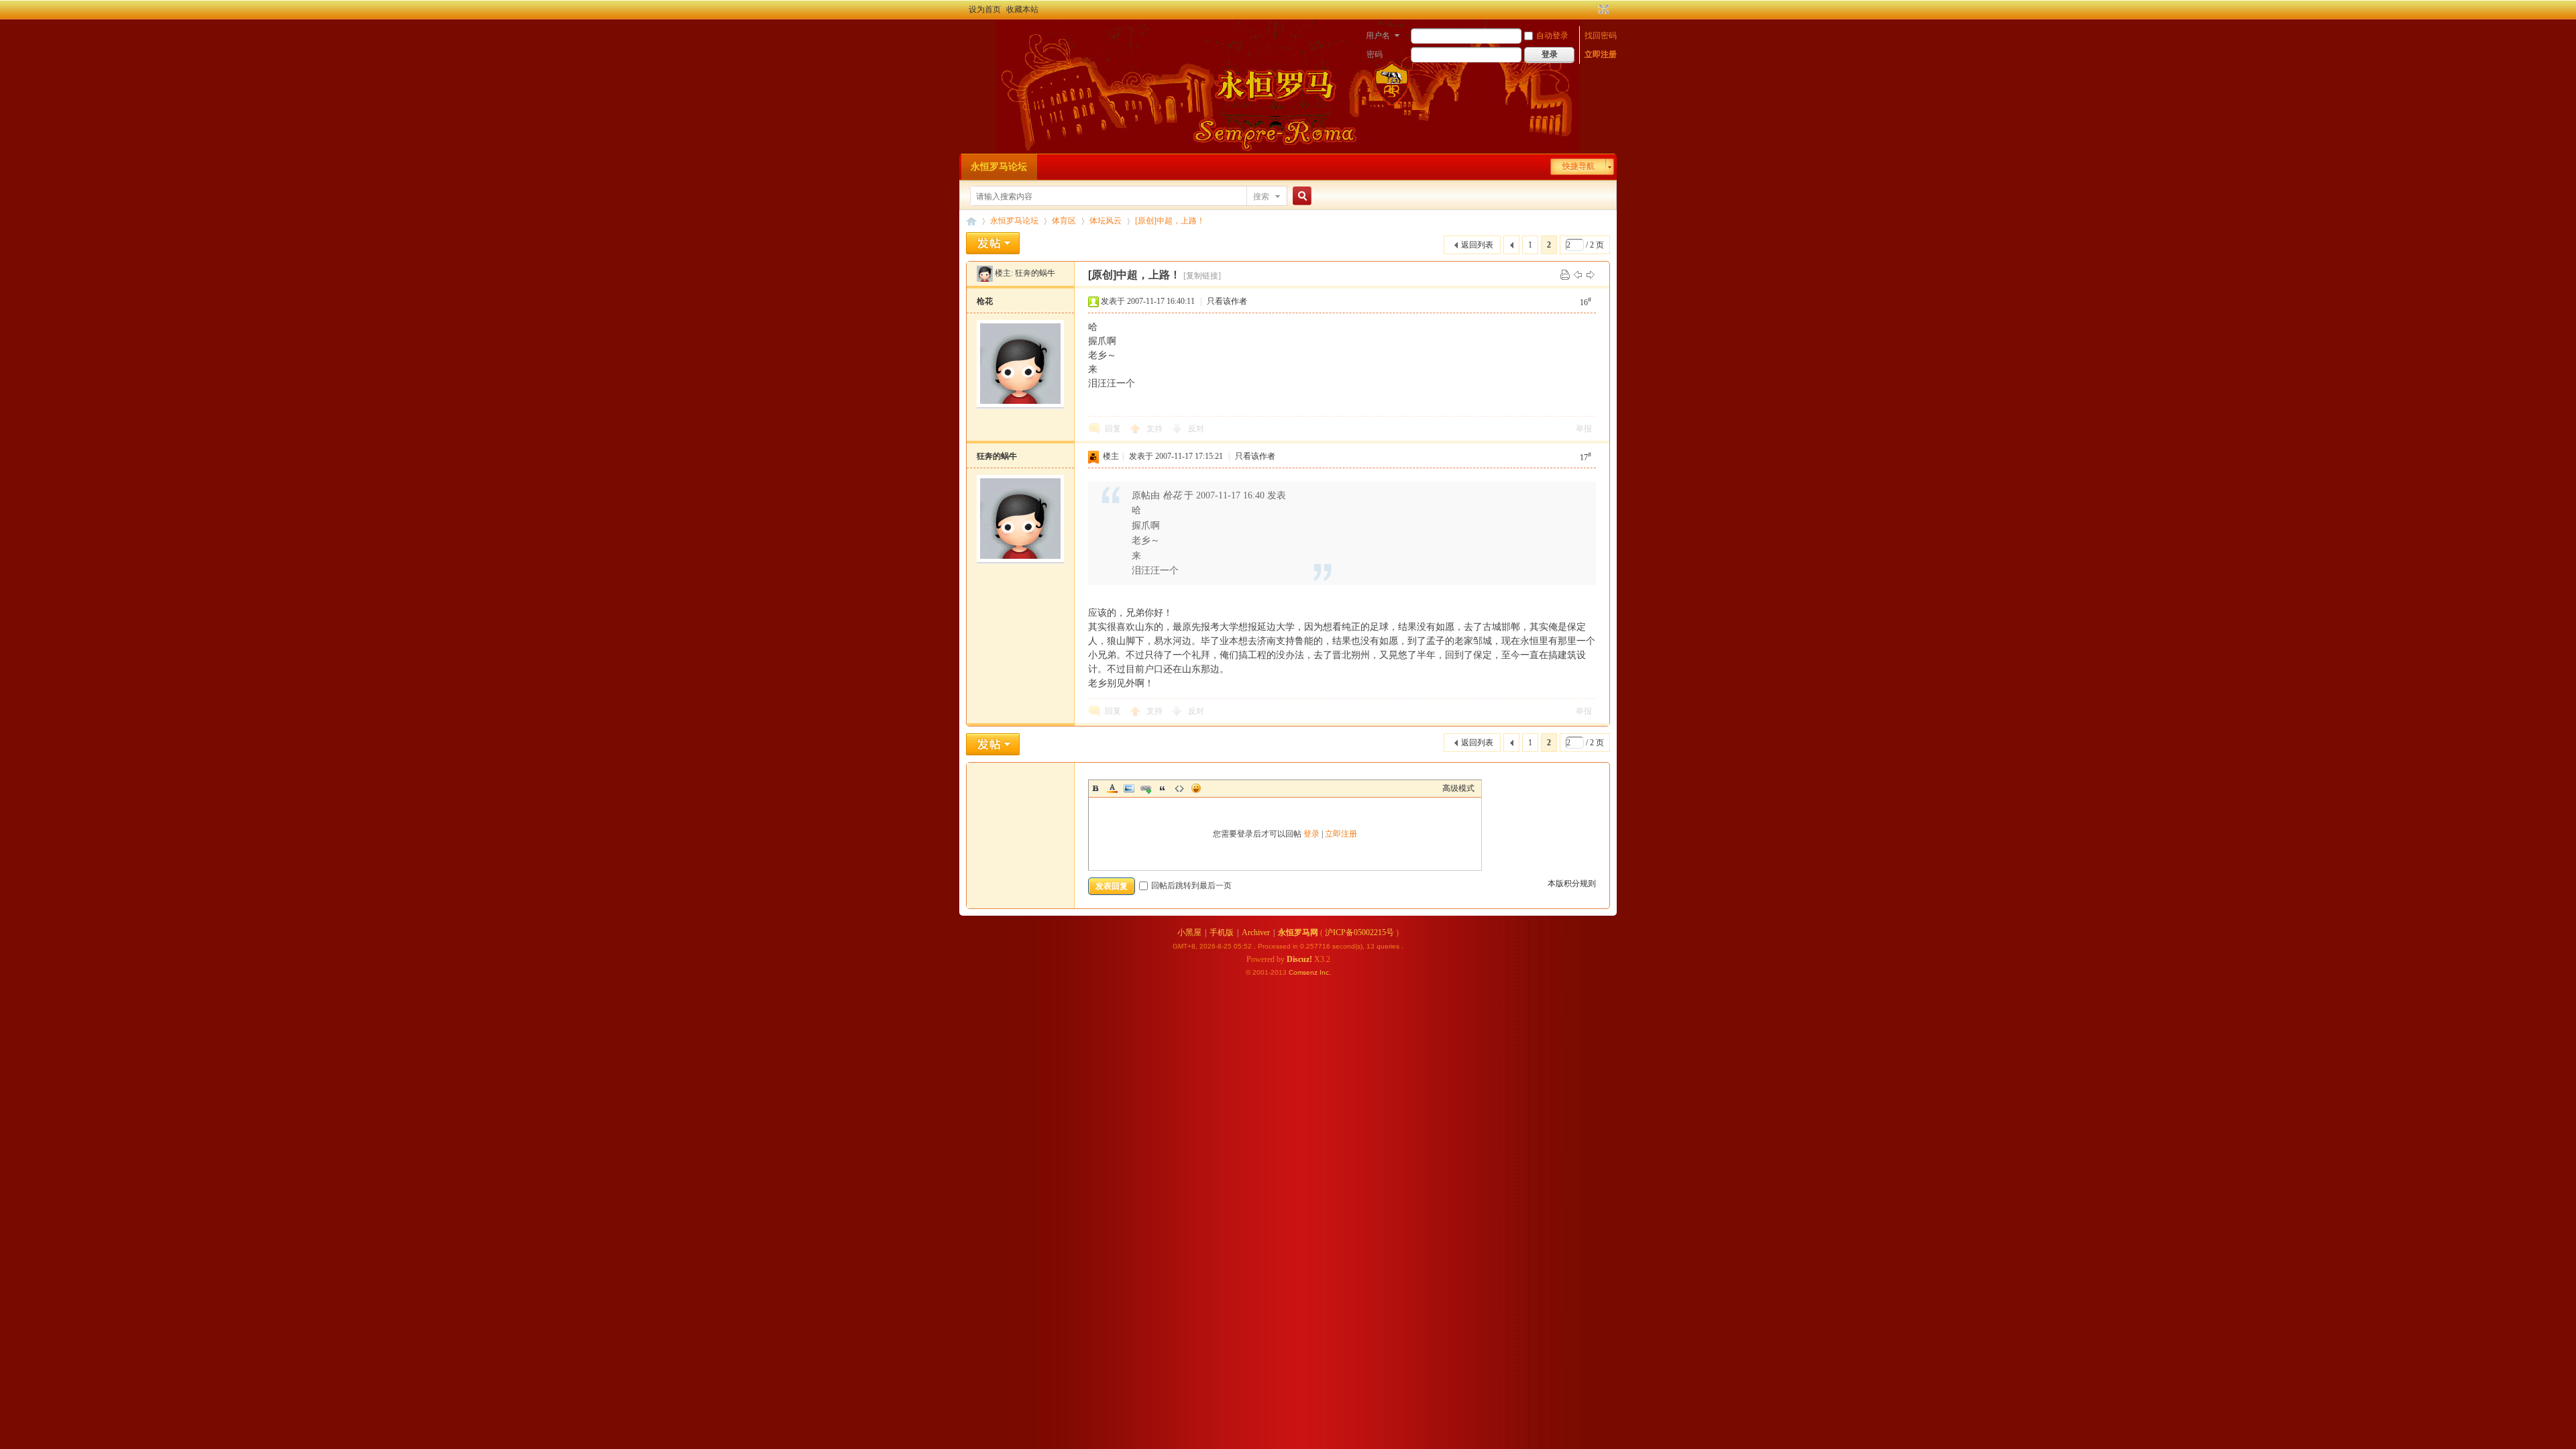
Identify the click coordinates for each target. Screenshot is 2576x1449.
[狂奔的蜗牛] (985, 273)
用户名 (1378, 36)
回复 (1113, 429)
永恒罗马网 (1298, 932)
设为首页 (985, 9)
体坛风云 (1106, 221)
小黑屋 (1189, 932)
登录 (1311, 834)
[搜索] (1300, 196)
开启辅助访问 (1591, 9)
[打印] (1565, 274)
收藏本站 (1022, 9)
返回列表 (1477, 245)
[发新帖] (993, 243)
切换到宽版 (1602, 9)
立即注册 (1601, 54)
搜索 (1261, 197)
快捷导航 (1578, 166)
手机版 (1222, 932)
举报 (1584, 429)
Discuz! (1299, 959)
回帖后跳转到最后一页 (1191, 885)
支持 (1156, 429)
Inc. (1325, 972)
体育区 (1064, 221)
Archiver (1256, 932)
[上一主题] (1578, 274)
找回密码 (1601, 36)
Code (1179, 788)
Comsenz (1304, 972)
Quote (1163, 788)
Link (1146, 788)
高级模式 (1458, 788)
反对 (1196, 429)
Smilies (1196, 788)
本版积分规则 (1572, 883)
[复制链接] (1202, 276)
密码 (1375, 54)
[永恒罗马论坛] (974, 37)
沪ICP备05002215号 (1359, 932)
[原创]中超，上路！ (1170, 221)
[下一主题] (1591, 274)
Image (1129, 788)
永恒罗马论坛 (999, 167)
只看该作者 (1227, 301)
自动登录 (1552, 36)
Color (1112, 788)
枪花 (985, 301)
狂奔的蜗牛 (1035, 273)
